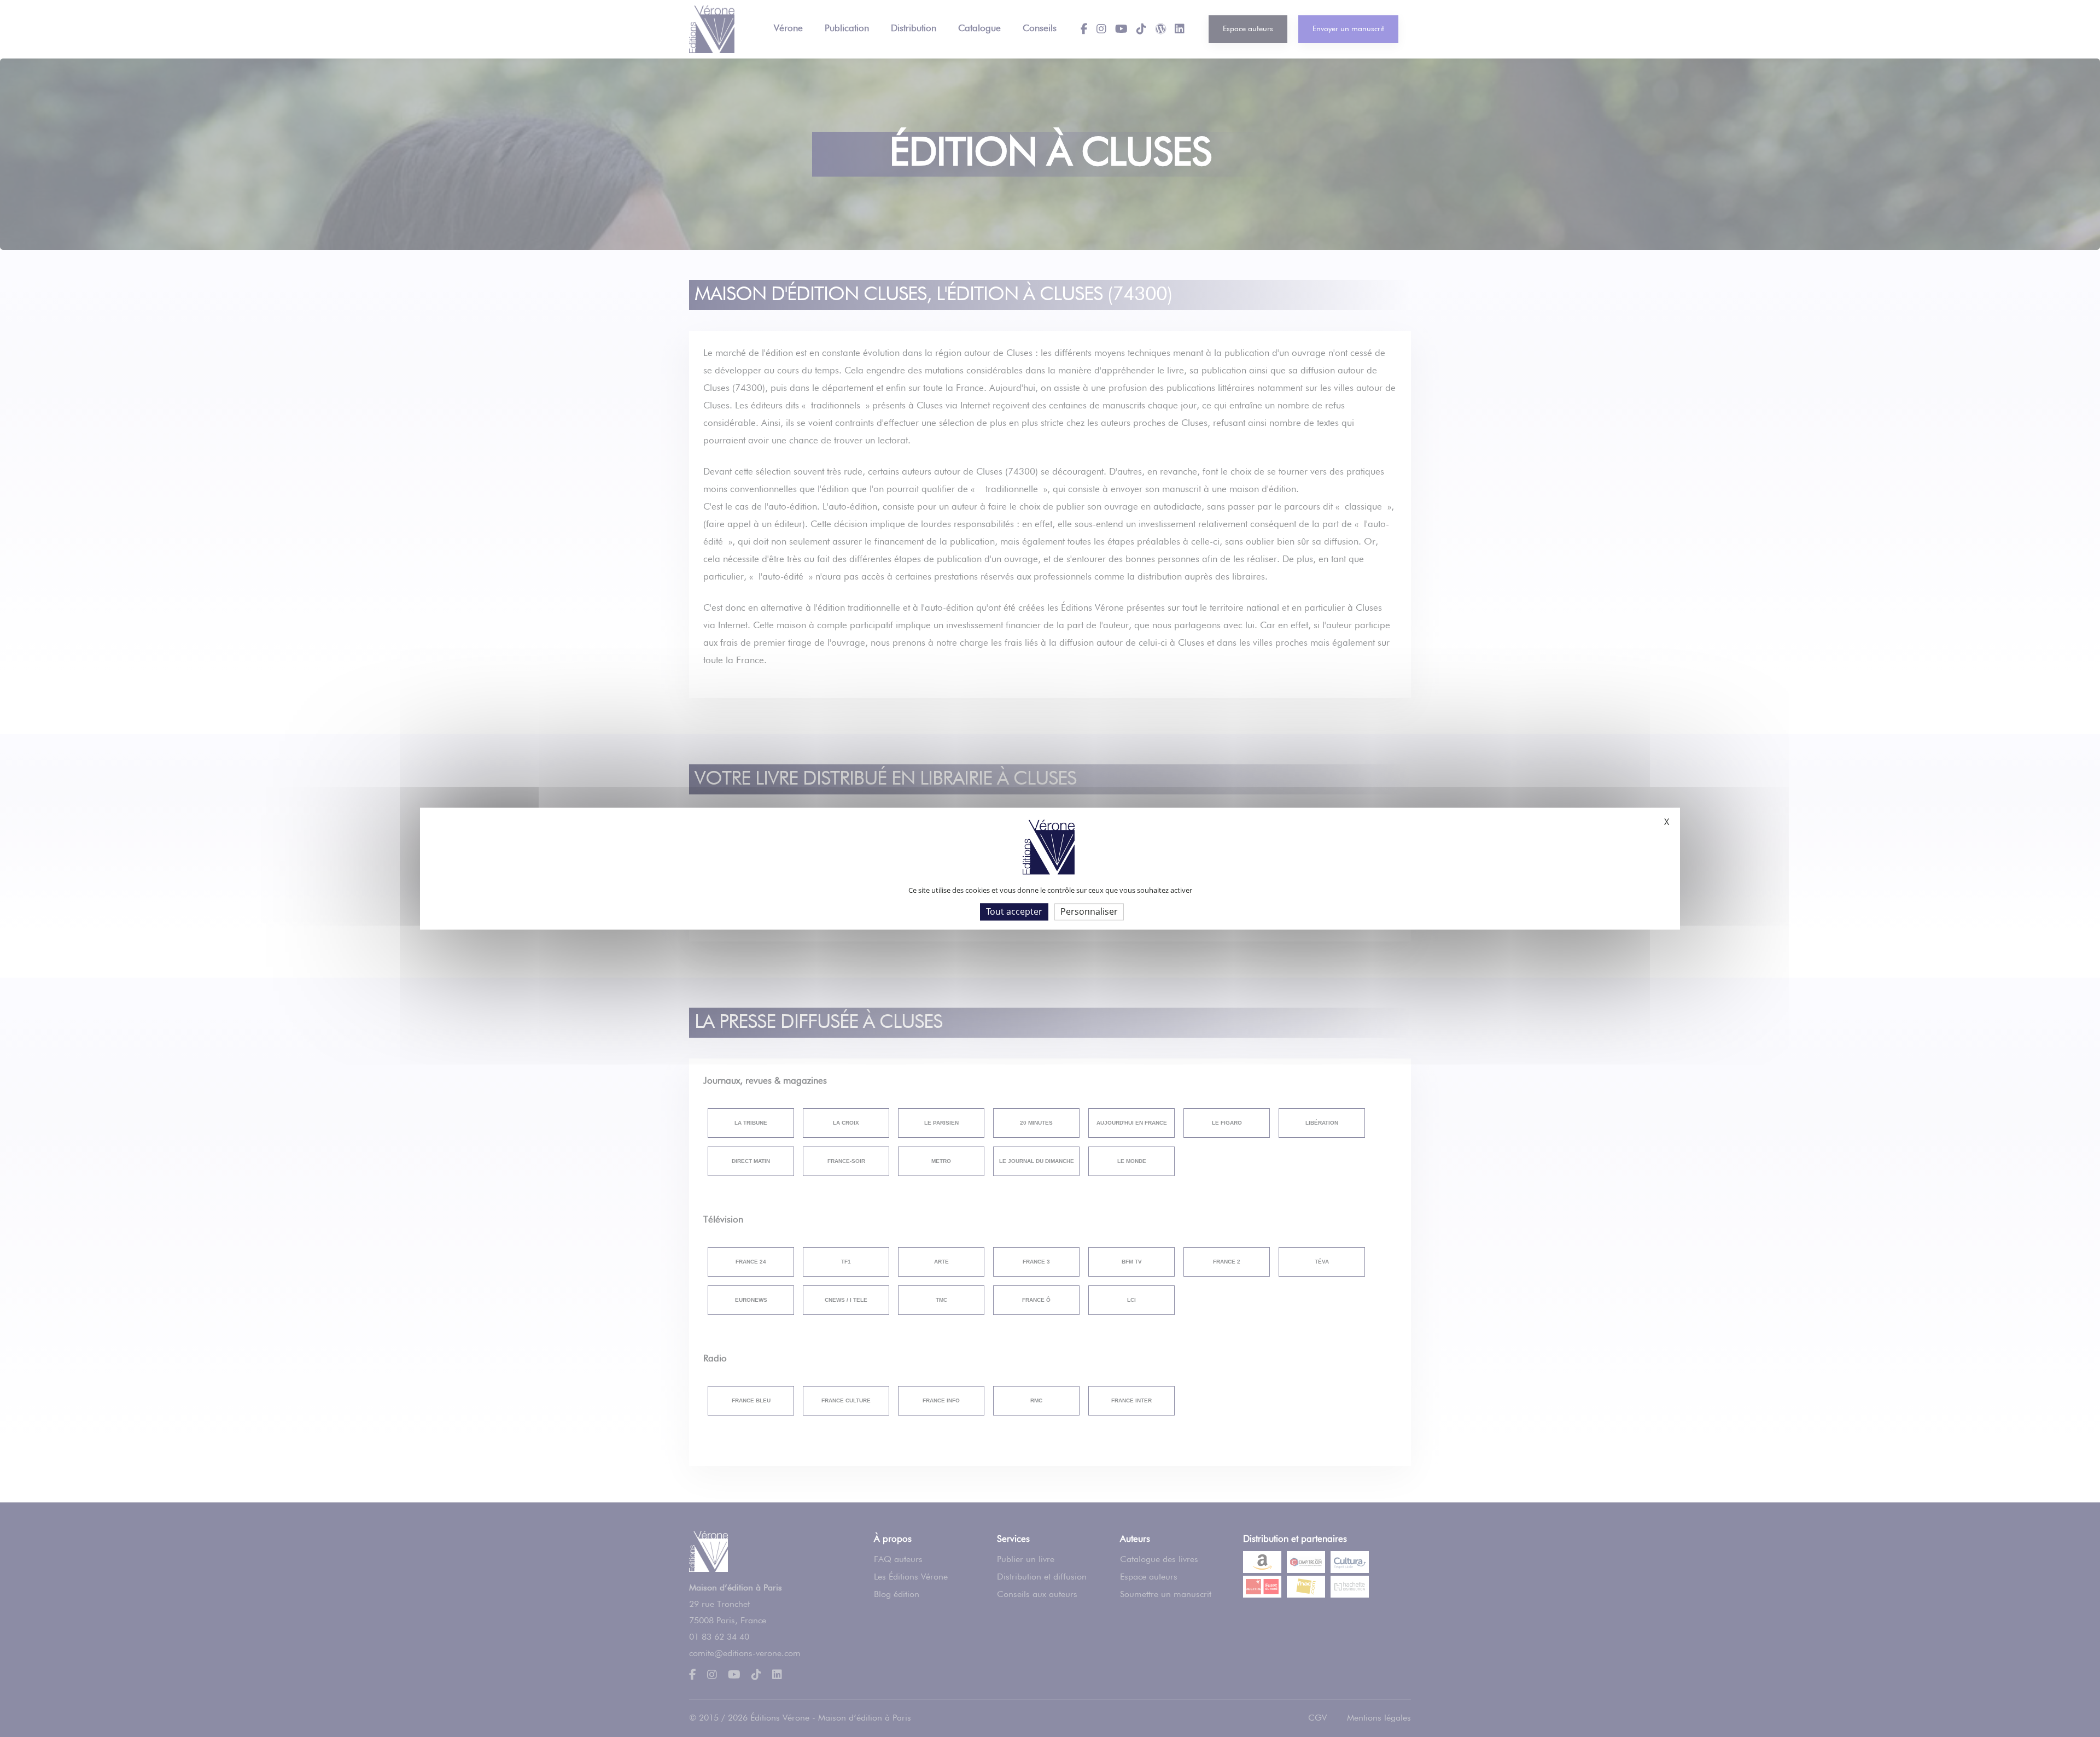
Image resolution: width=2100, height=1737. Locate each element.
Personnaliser (1089, 911)
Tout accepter (1014, 911)
